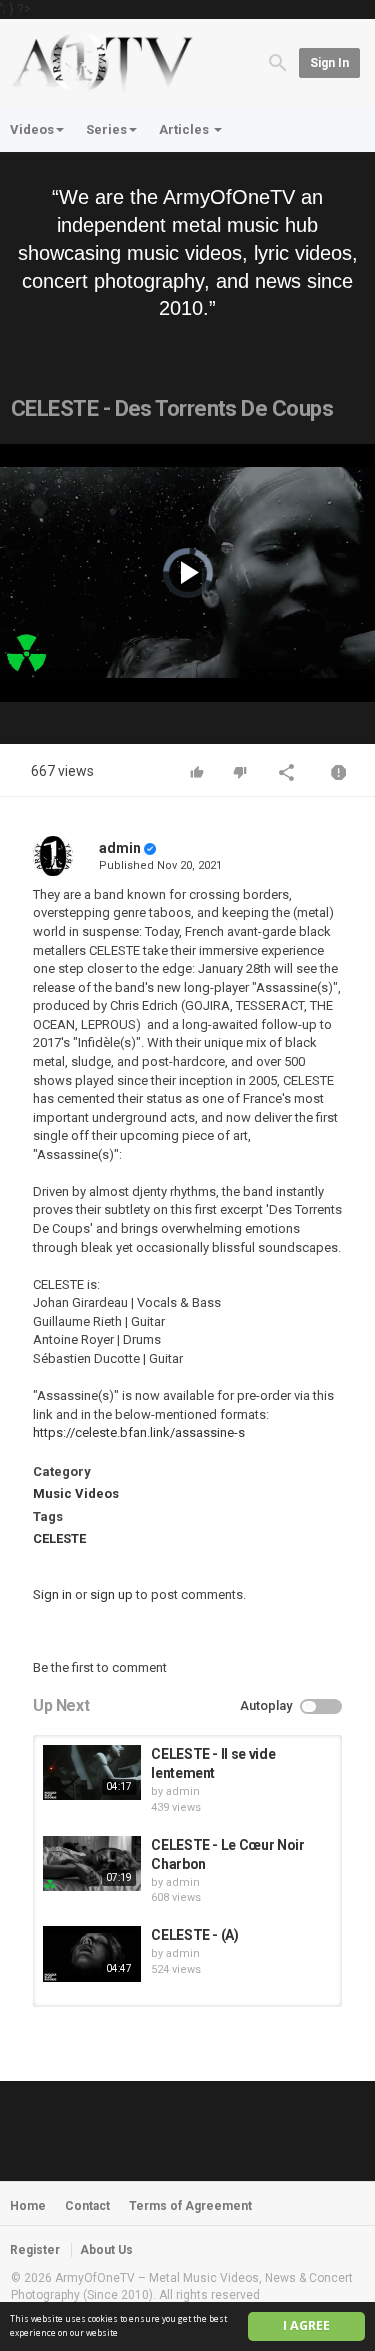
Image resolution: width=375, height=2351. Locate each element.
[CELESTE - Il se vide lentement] (92, 1772)
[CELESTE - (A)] (92, 1953)
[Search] (278, 61)
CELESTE (59, 1538)
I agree (306, 2325)
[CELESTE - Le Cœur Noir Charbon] (92, 1863)
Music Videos (76, 1493)
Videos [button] (32, 129)
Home (28, 2206)
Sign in (329, 63)
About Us (106, 2250)
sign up (111, 1594)
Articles (185, 129)
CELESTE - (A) (194, 1935)
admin (120, 848)
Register (35, 2250)
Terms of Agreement (190, 2206)
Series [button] (106, 129)
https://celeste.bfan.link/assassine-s (139, 1432)
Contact (87, 2206)
